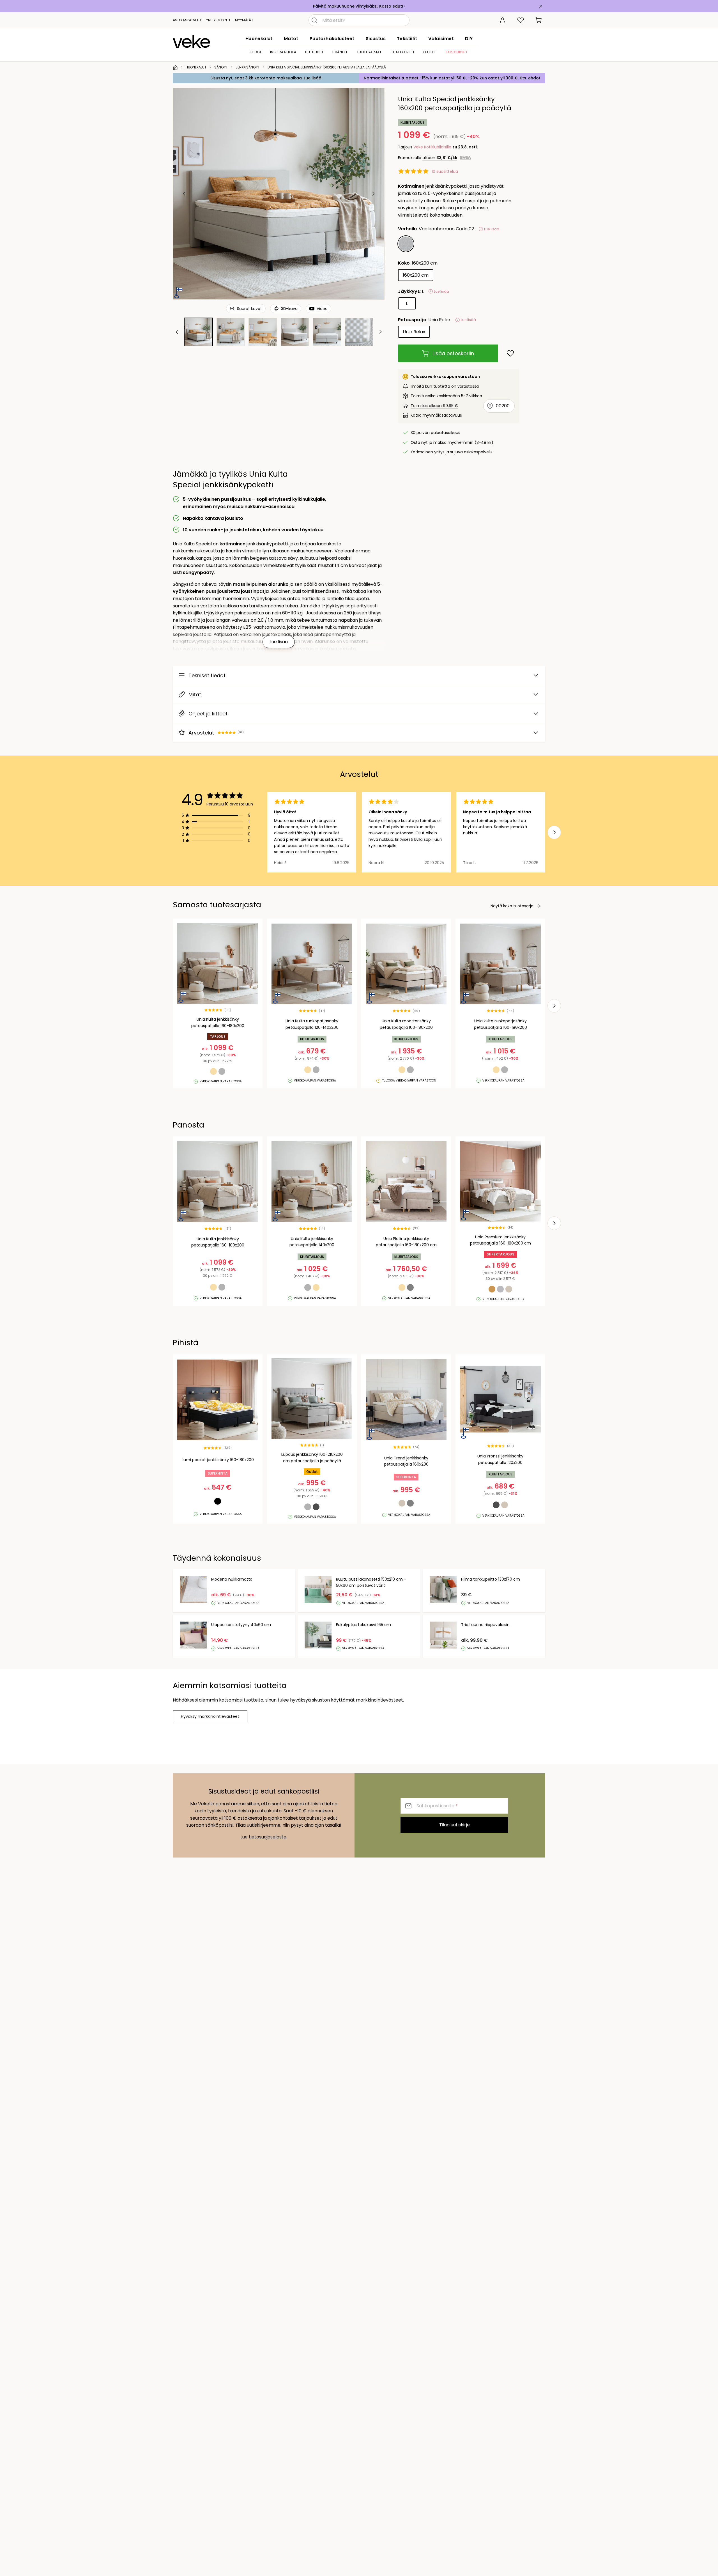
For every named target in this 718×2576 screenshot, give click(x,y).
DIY (469, 39)
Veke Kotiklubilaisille (432, 147)
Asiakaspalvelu (187, 20)
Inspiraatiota (283, 52)
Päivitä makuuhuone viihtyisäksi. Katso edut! (358, 6)
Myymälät (244, 20)
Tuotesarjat (369, 52)
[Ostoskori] (538, 20)
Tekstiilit (407, 39)
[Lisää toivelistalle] (510, 353)
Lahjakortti (402, 52)
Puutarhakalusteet (332, 39)
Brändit (340, 52)
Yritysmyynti (218, 20)
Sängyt (221, 67)
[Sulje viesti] (541, 6)
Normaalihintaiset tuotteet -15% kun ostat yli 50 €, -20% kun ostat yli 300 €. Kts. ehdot (452, 78)
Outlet (430, 52)
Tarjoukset (456, 52)
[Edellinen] (184, 194)
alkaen (440, 158)
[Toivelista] (521, 20)
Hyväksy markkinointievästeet (210, 1716)
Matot (291, 39)
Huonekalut (259, 39)
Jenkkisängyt (248, 67)
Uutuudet (314, 52)
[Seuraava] (373, 194)
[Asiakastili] (503, 20)
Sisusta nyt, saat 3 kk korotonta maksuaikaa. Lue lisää (266, 78)
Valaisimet (441, 39)
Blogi (256, 52)
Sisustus (376, 39)
